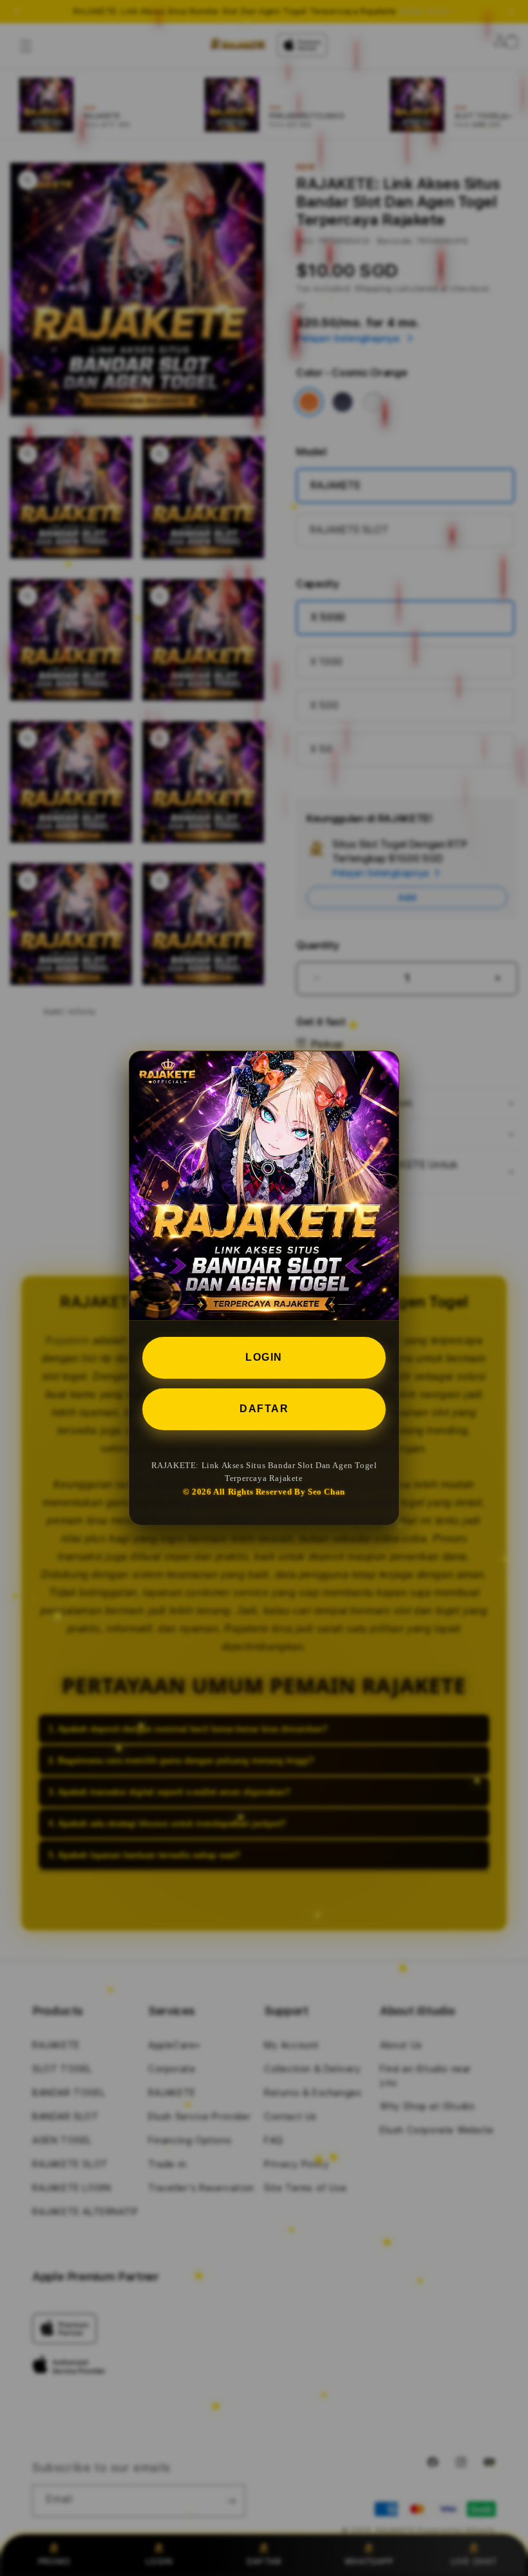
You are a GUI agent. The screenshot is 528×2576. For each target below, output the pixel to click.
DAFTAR (264, 1409)
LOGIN (264, 1357)
